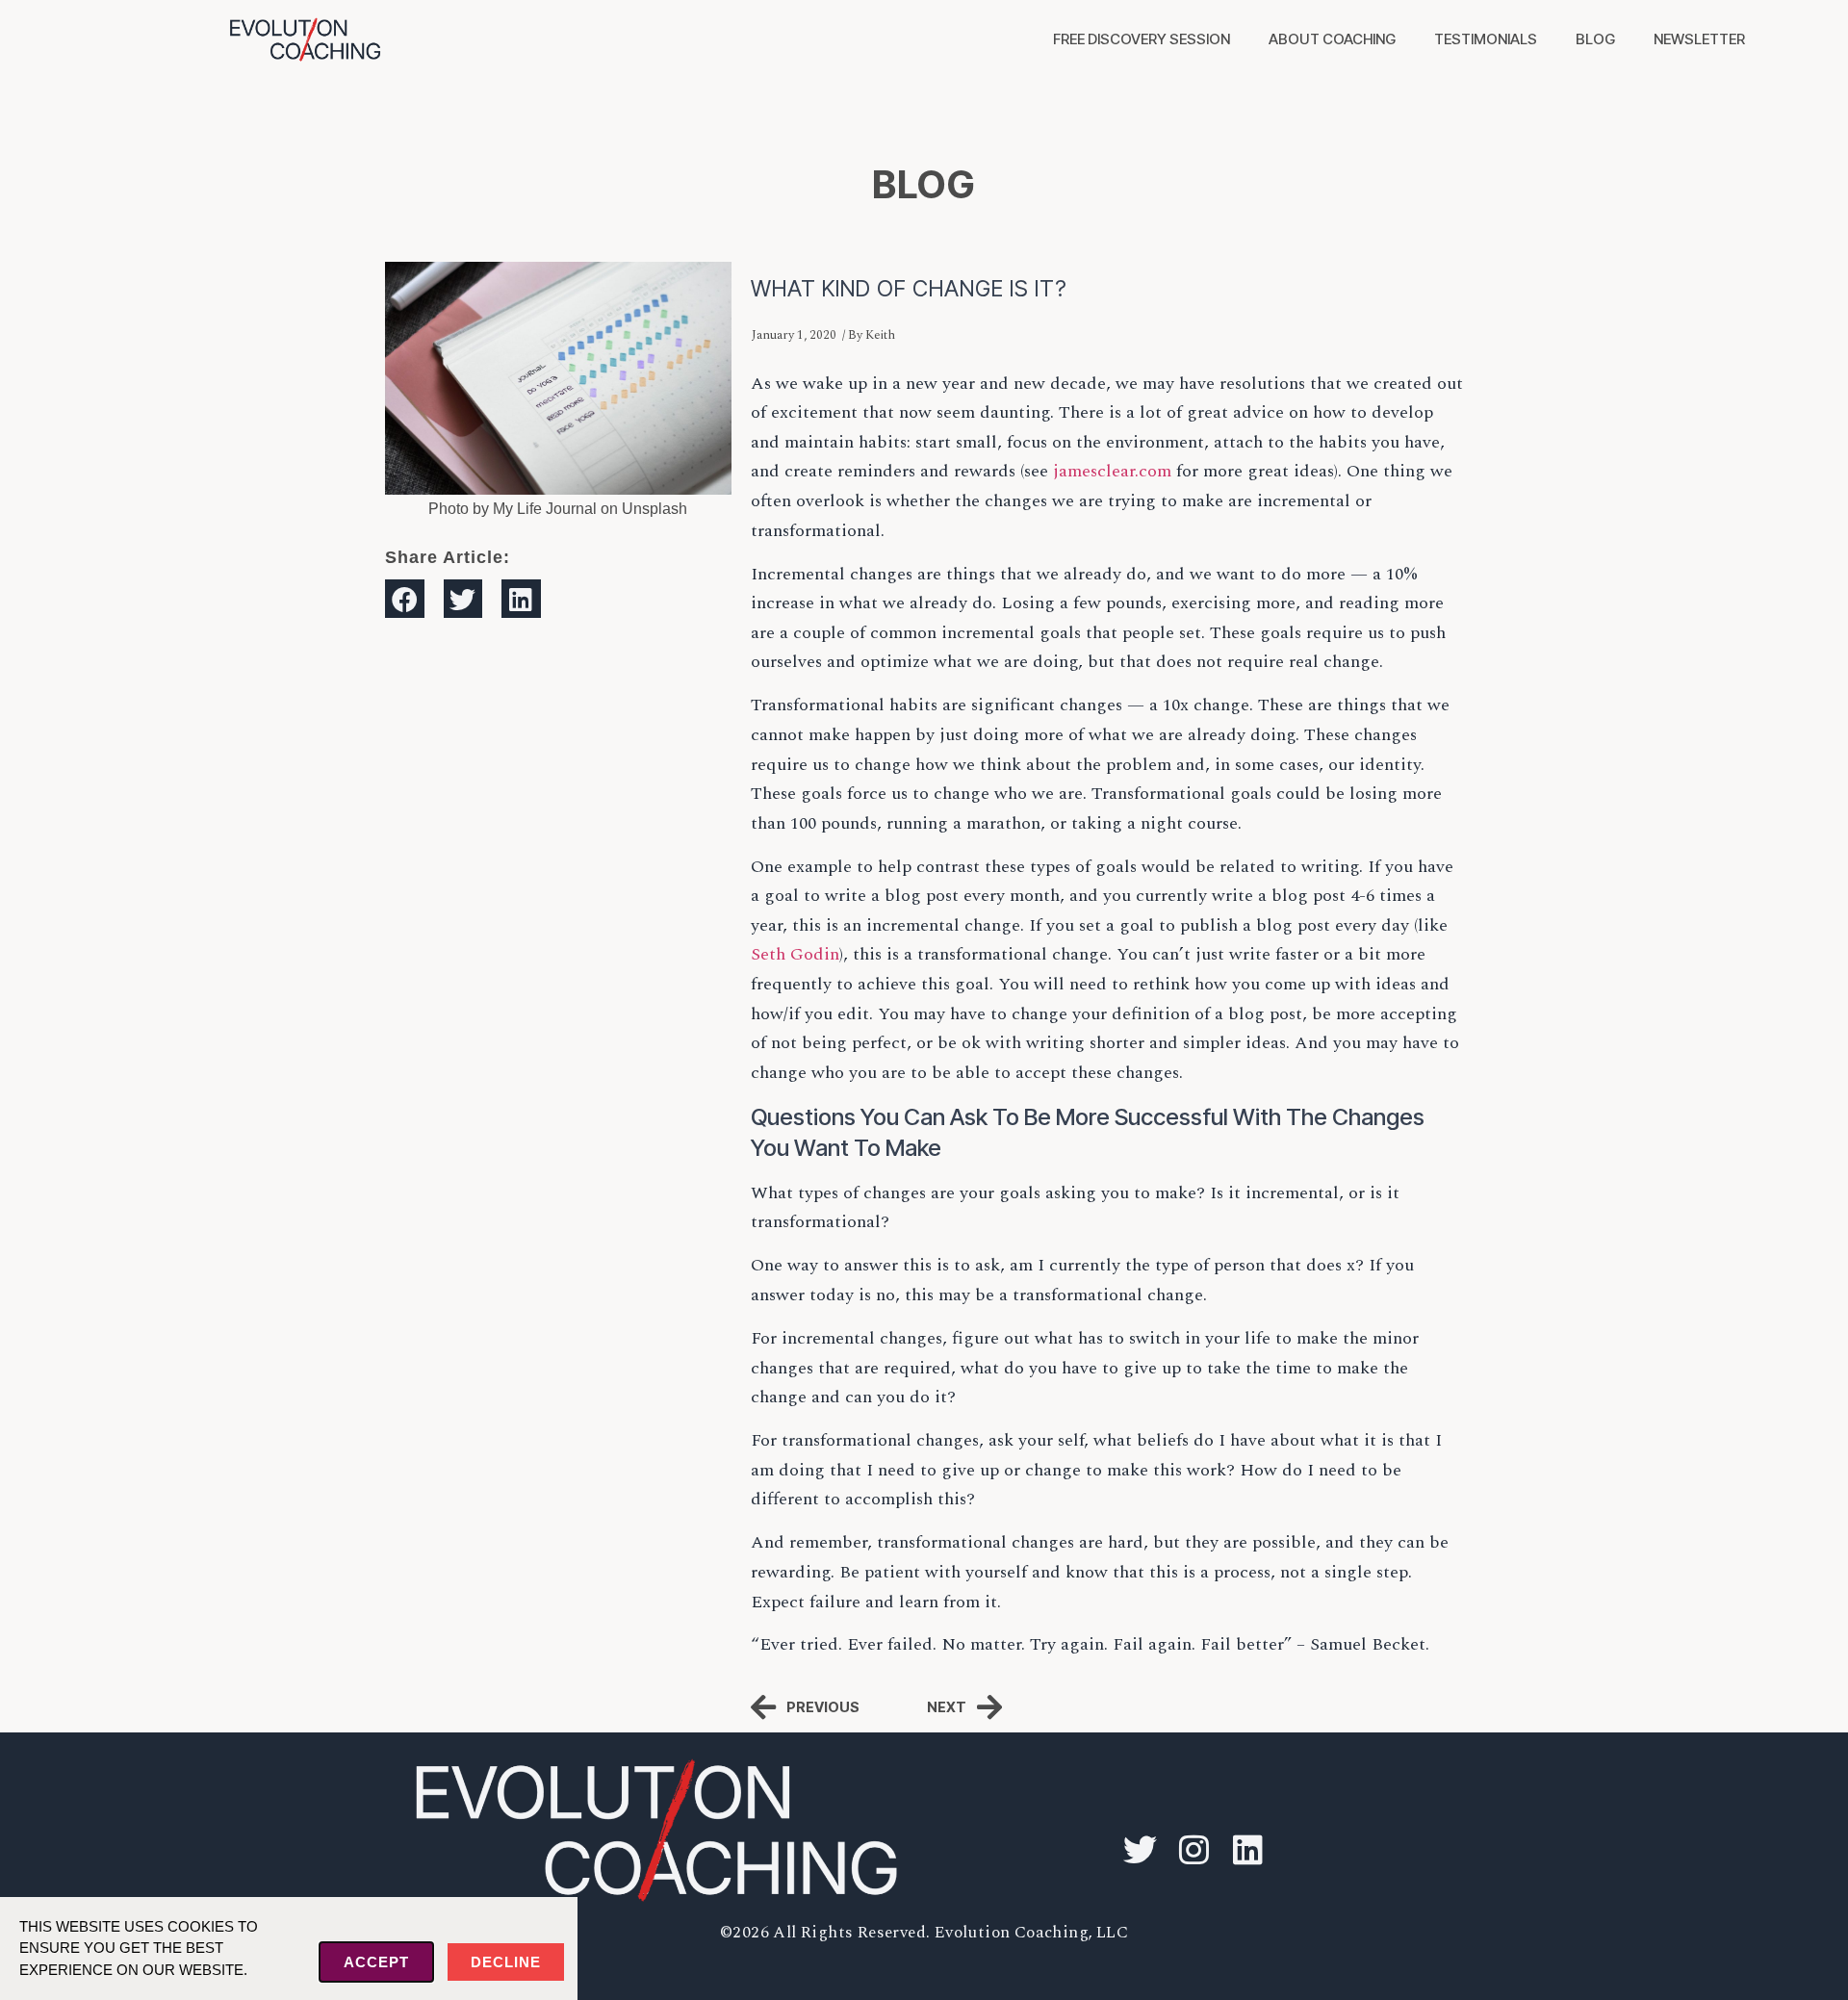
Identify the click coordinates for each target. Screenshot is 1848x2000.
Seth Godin (795, 954)
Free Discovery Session (1142, 39)
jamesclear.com (1112, 471)
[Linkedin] (1247, 1850)
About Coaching (1332, 39)
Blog (1595, 39)
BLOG (924, 184)
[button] (405, 599)
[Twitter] (1140, 1850)
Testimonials (1486, 39)
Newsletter (1699, 39)
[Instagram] (1193, 1850)
